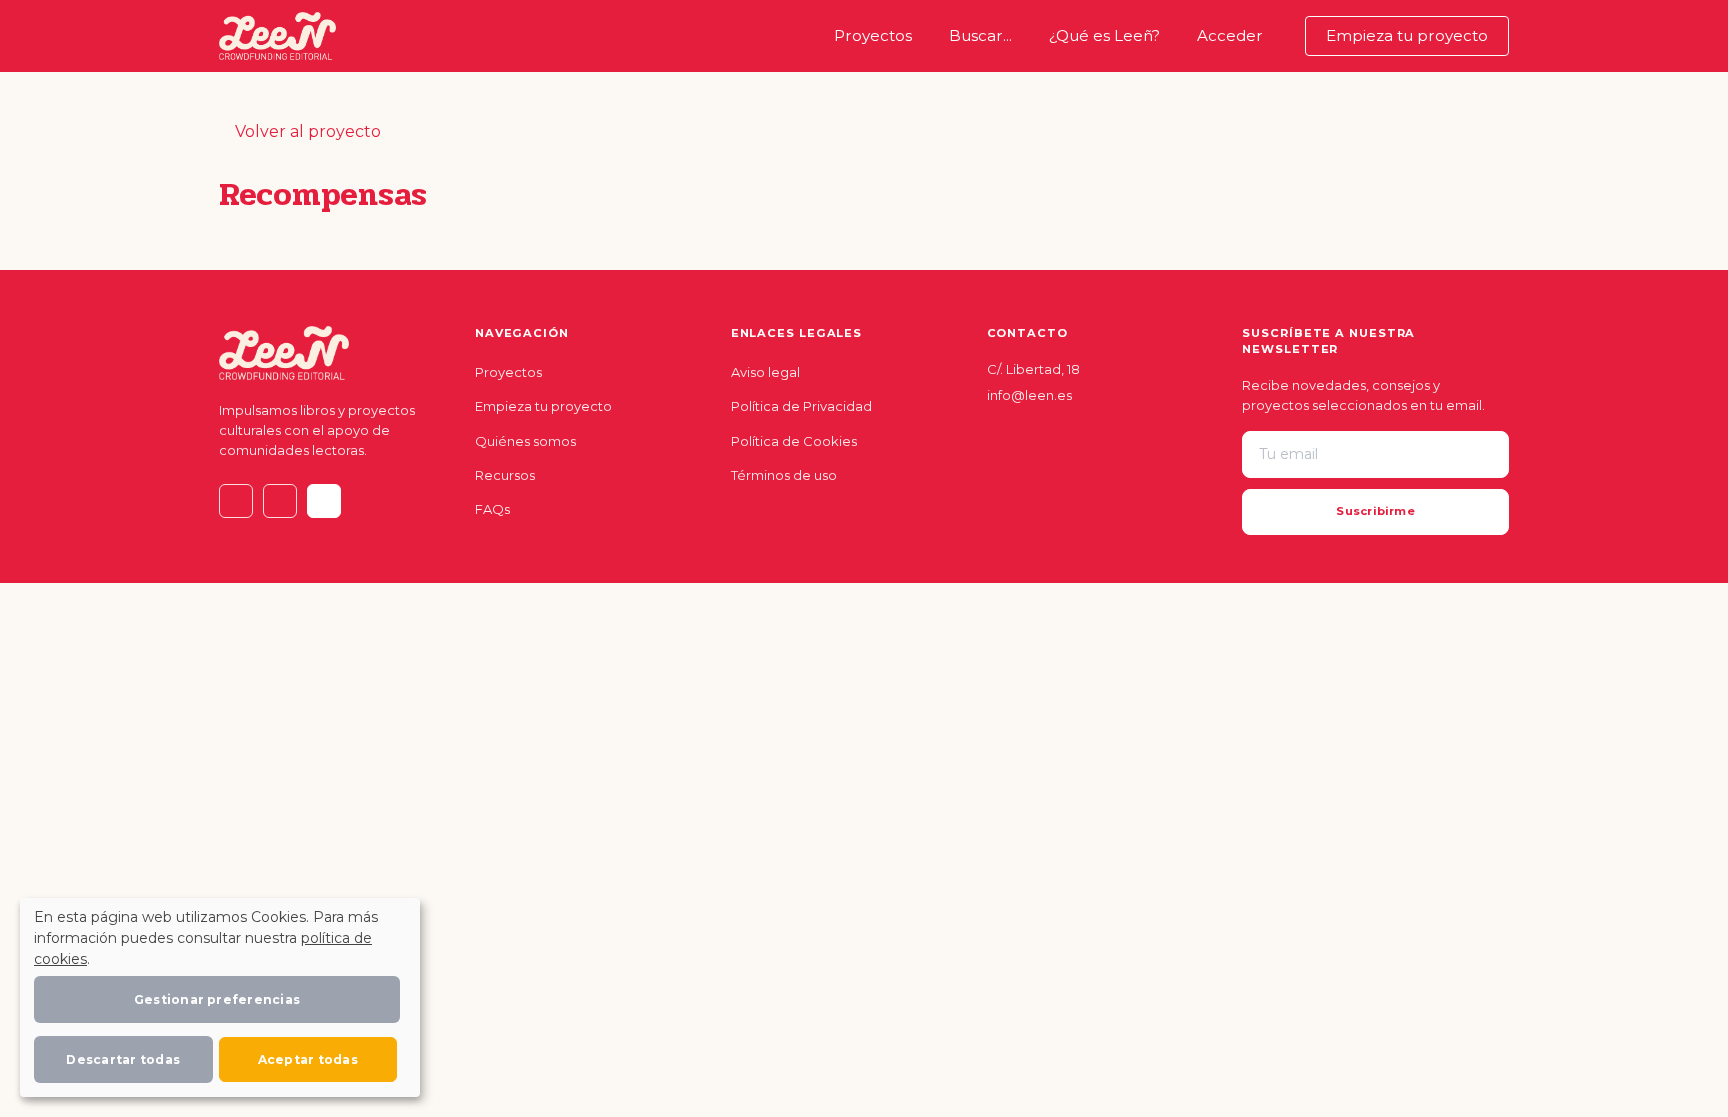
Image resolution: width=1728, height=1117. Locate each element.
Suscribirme (1375, 511)
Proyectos (877, 35)
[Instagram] (280, 501)
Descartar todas (123, 1059)
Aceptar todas (308, 1059)
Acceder (1230, 35)
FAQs (492, 509)
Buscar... (980, 35)
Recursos (505, 475)
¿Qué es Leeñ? (1104, 35)
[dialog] (220, 997)
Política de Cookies (794, 441)
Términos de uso (784, 475)
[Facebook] (324, 501)
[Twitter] (236, 501)
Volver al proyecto (306, 131)
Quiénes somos (525, 441)
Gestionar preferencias (217, 999)
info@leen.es (1029, 395)
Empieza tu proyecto (1407, 35)
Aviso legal (765, 372)
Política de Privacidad (801, 406)
